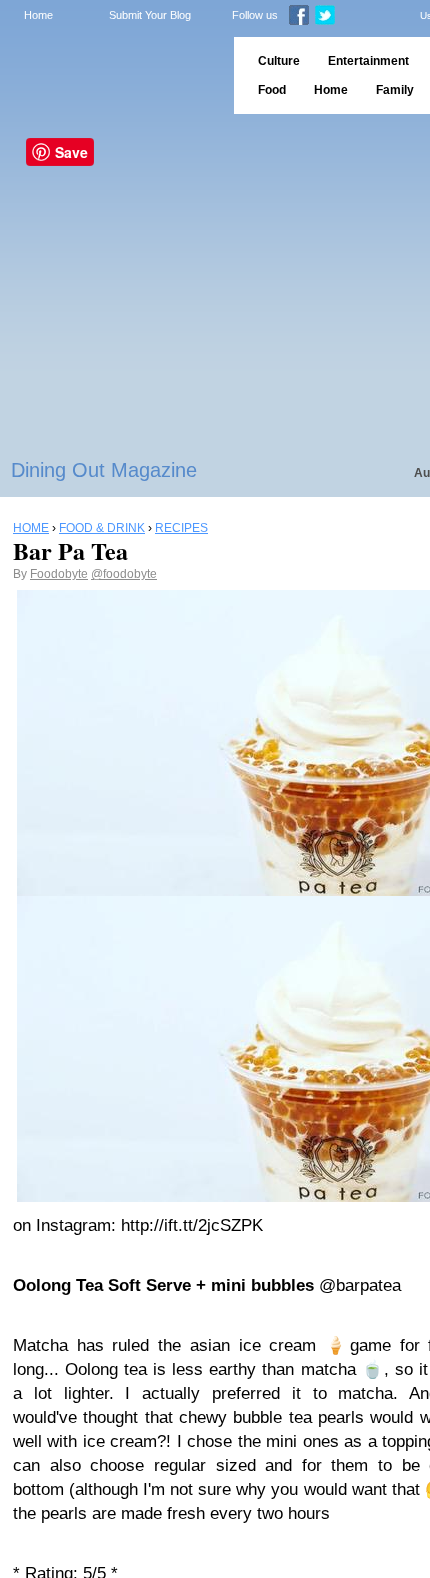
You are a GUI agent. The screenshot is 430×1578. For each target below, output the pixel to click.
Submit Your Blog (150, 15)
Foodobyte (59, 574)
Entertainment (368, 61)
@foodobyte (124, 574)
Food (272, 90)
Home (38, 15)
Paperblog (110, 75)
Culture (279, 61)
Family (395, 90)
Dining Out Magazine (104, 470)
